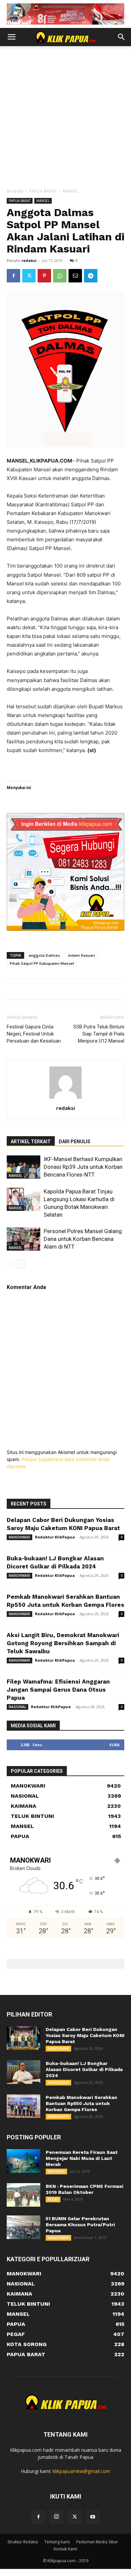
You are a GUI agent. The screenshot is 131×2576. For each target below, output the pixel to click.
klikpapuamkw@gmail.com (81, 2471)
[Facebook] (13, 276)
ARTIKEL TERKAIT (31, 1142)
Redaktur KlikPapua (55, 1537)
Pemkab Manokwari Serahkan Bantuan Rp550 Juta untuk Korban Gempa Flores (81, 2103)
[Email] (75, 276)
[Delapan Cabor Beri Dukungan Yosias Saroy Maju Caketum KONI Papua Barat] (24, 2038)
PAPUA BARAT (43, 191)
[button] (11, 37)
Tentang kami (57, 2542)
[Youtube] (93, 2517)
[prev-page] (11, 1264)
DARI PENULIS (75, 1142)
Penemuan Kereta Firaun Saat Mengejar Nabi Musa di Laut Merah (82, 2158)
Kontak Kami (65, 2549)
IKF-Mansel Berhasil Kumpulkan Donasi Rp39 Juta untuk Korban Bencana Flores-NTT (83, 1167)
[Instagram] (56, 2517)
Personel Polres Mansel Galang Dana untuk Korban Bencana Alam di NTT (83, 1239)
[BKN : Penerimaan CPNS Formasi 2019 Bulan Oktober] (24, 2195)
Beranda (15, 191)
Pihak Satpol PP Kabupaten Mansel (42, 963)
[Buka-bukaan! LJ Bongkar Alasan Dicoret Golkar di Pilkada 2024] (24, 2072)
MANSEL (70, 191)
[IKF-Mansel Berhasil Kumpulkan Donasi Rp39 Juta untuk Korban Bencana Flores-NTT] (24, 1167)
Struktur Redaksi (23, 2542)
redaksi (29, 260)
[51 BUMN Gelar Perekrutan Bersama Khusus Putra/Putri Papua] (24, 2227)
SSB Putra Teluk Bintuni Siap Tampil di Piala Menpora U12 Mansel (99, 1034)
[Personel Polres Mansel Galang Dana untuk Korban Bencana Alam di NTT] (24, 1239)
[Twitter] (29, 276)
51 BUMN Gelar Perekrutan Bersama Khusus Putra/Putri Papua (80, 2225)
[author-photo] (65, 1099)
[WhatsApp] (60, 276)
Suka (114, 1745)
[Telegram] (91, 276)
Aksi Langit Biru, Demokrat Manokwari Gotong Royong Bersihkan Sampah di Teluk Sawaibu (63, 1643)
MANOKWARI (19, 1537)
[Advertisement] (65, 119)
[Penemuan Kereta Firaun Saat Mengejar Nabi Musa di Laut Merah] (24, 2161)
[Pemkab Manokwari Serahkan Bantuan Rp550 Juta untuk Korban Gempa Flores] (24, 2106)
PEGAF (53, 2199)
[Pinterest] (44, 276)
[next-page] (22, 1264)
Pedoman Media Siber (97, 2542)
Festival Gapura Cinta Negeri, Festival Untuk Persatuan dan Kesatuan (34, 1034)
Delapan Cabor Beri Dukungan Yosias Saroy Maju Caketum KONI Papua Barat (85, 2035)
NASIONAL (17, 1707)
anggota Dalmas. (45, 955)
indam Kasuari (82, 955)
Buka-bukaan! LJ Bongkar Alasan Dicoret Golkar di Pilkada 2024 (84, 2069)
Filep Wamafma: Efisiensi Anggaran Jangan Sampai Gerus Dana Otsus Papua (58, 1690)
